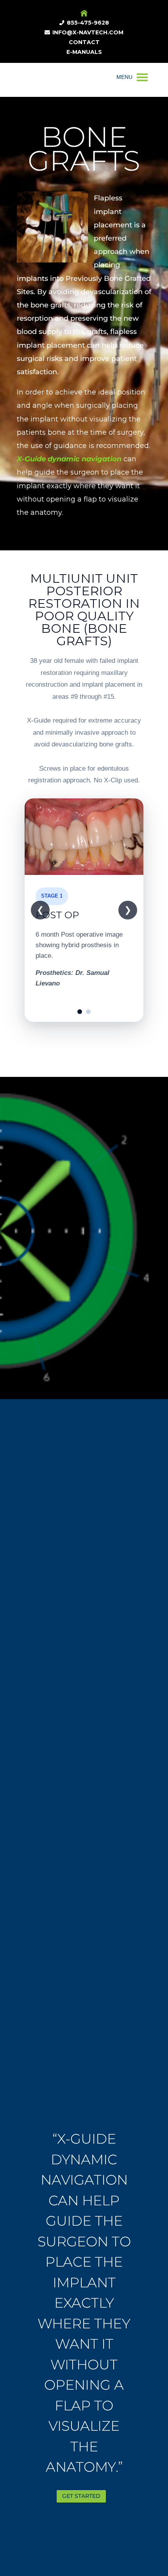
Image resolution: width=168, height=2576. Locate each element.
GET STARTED (81, 2496)
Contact (84, 42)
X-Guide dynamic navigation (69, 459)
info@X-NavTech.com (88, 32)
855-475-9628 (88, 23)
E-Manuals (84, 52)
